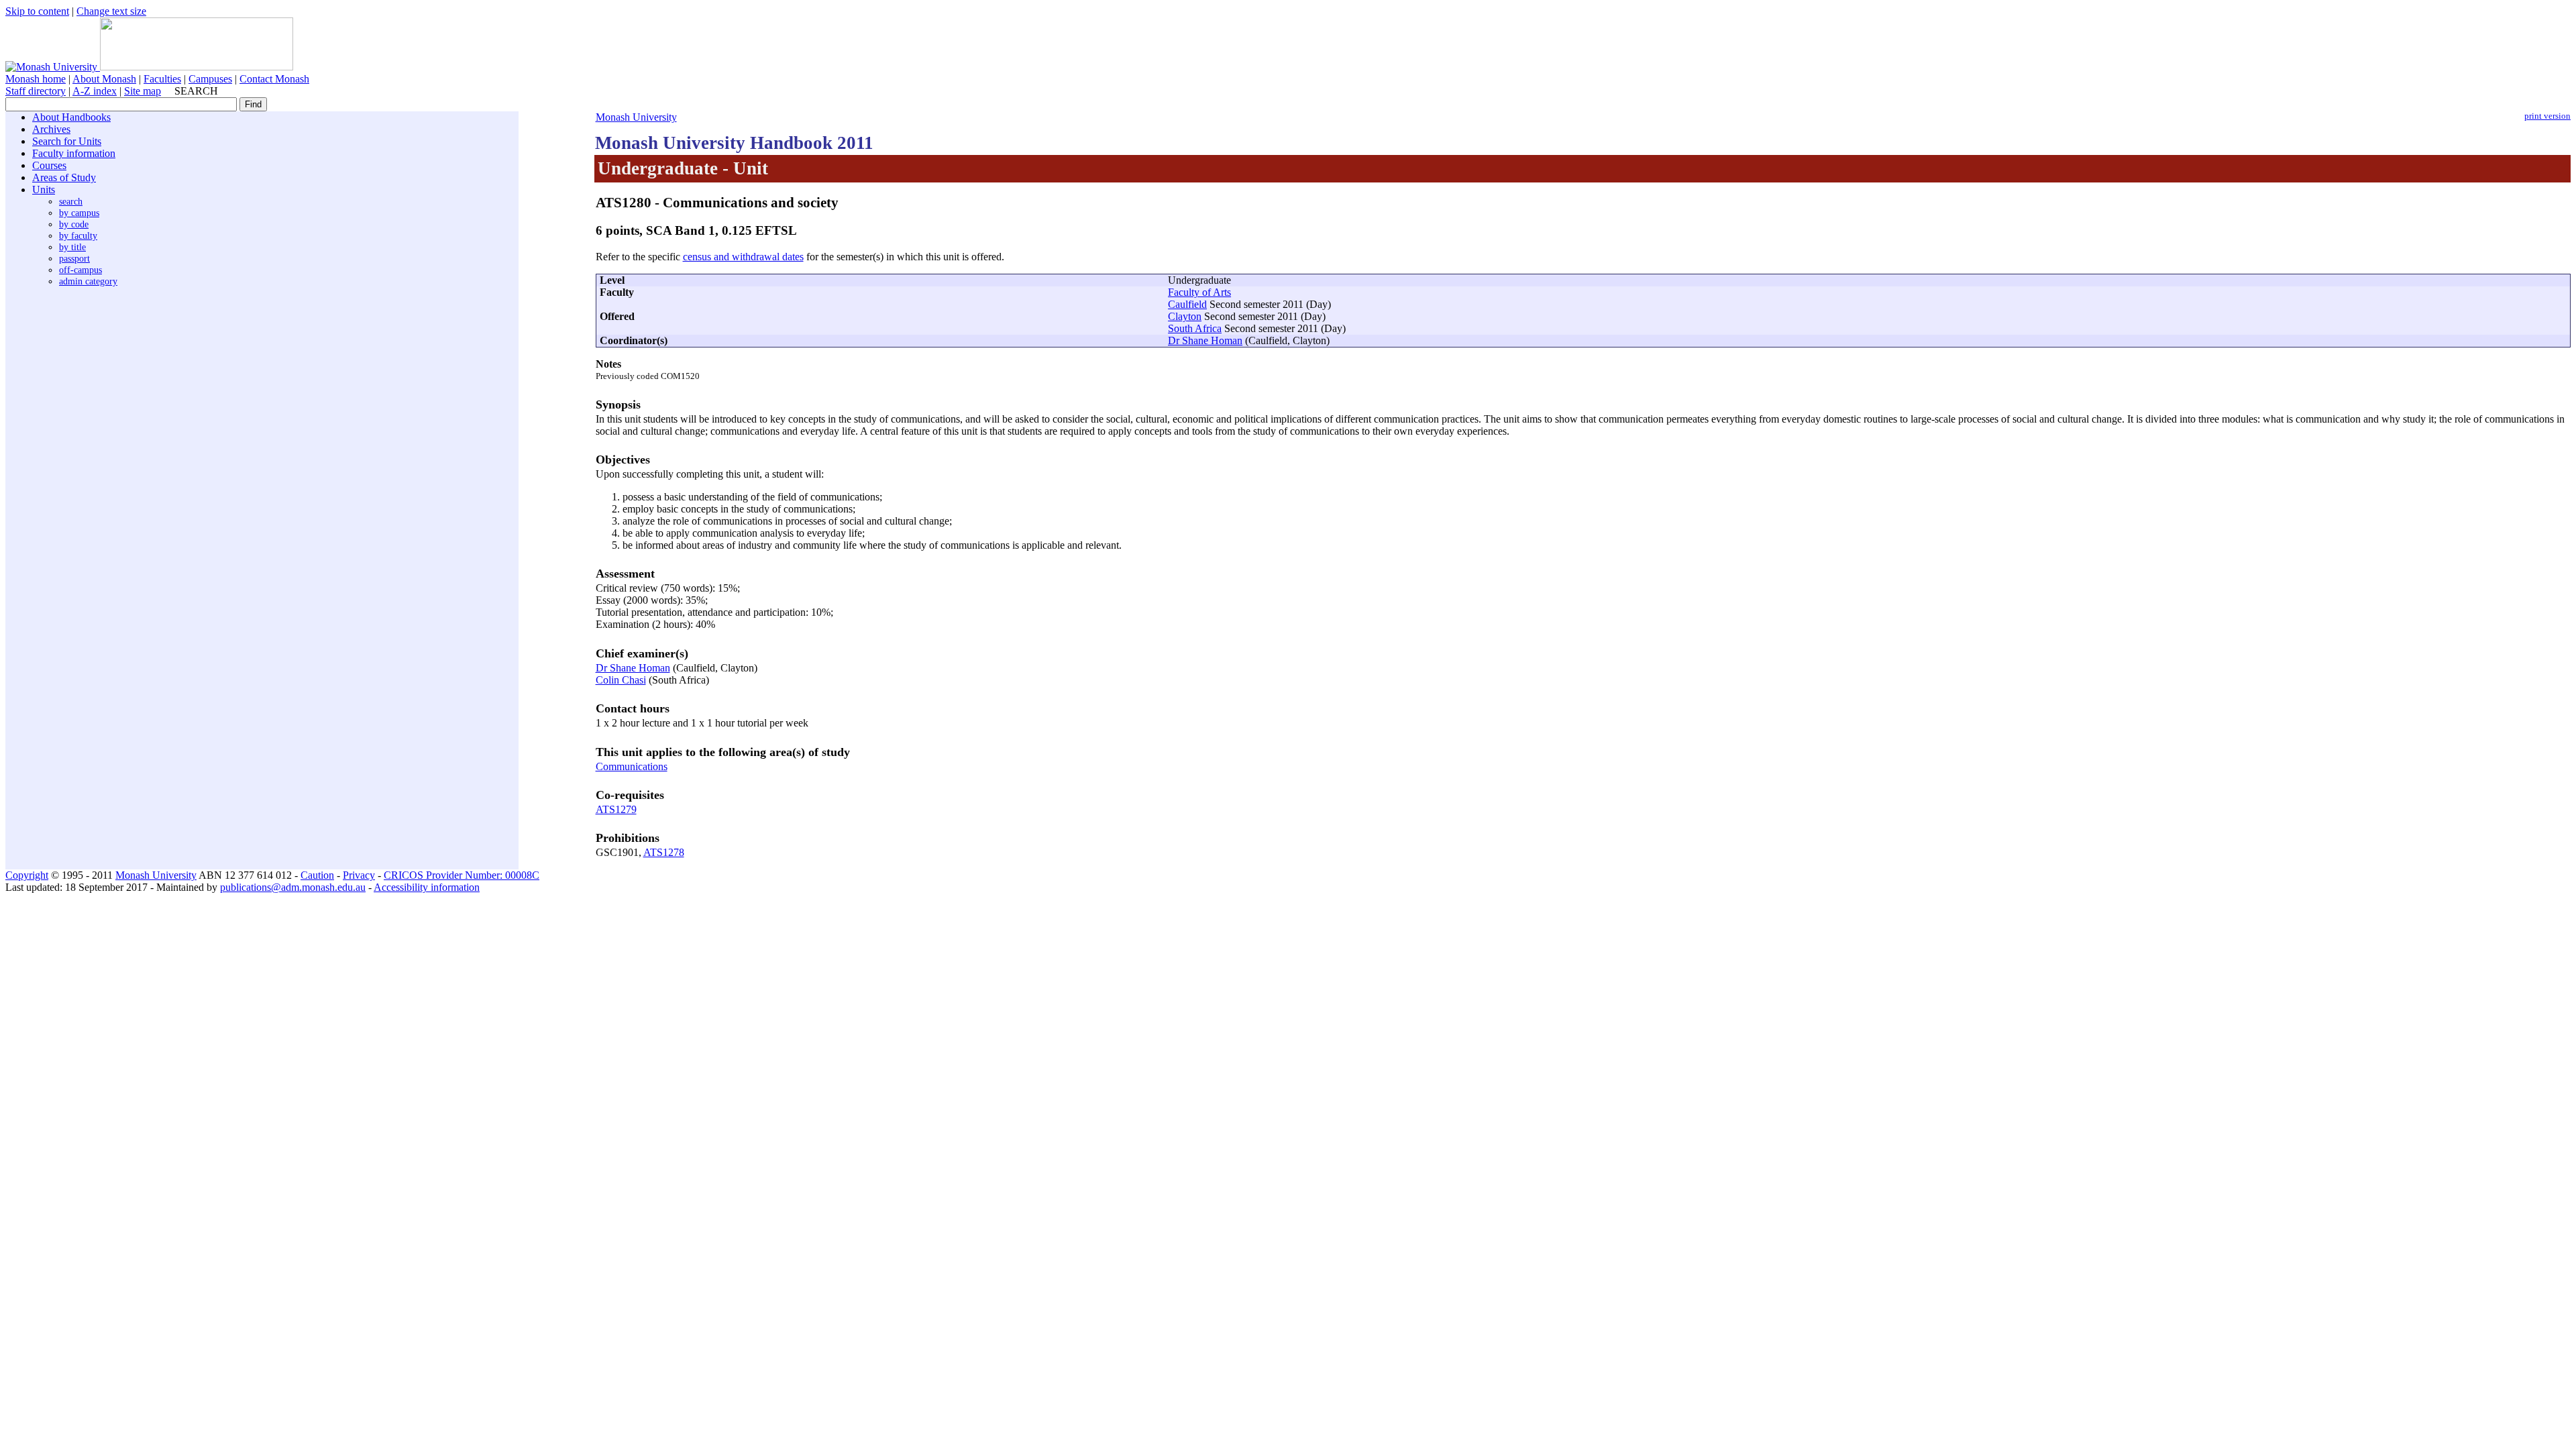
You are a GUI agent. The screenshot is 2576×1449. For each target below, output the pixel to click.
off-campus (80, 270)
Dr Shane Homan (1205, 340)
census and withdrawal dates (743, 257)
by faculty (78, 235)
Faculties (162, 79)
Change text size (111, 11)
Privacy (359, 875)
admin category (88, 281)
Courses (49, 165)
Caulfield (1187, 304)
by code (74, 224)
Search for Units (67, 141)
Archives (51, 129)
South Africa (1195, 328)
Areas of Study (64, 177)
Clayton (1185, 316)
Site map (143, 91)
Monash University (636, 117)
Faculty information (74, 153)
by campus (79, 213)
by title (72, 247)
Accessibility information (427, 887)
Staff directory (36, 91)
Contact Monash (274, 79)
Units (44, 190)
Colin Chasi (621, 680)
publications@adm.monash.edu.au (293, 887)
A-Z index (95, 91)
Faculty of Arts (1199, 292)
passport (74, 258)
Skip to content (37, 11)
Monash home (36, 79)
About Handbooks (71, 117)
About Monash (104, 79)
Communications (632, 766)
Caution (317, 875)
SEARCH (196, 91)
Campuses (210, 79)
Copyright (27, 875)
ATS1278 (664, 852)
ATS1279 (616, 809)
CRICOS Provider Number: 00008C (462, 875)
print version (2547, 116)
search (71, 201)
